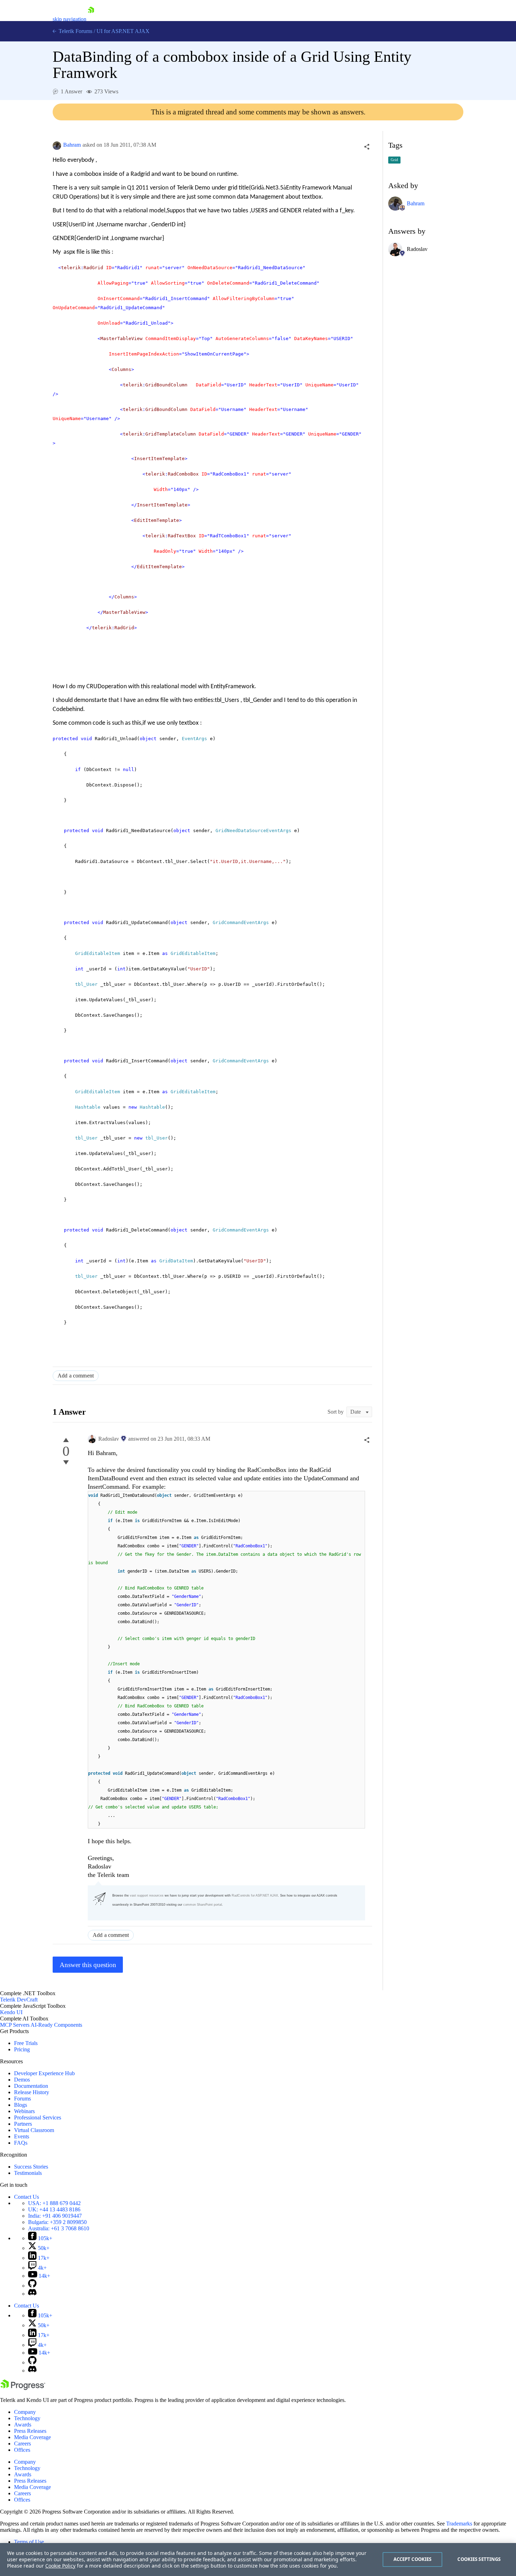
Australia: (59, 2228)
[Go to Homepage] (91, 19)
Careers (22, 2444)
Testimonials (28, 2173)
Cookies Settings (479, 2559)
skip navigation (70, 19)
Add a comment (76, 1376)
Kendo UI (11, 2012)
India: (55, 2216)
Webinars (24, 2111)
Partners (23, 2124)
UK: (54, 2209)
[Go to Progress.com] (23, 2388)
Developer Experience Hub (44, 2073)
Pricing (22, 2049)
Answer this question (88, 1965)
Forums (22, 2099)
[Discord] (32, 2294)
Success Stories (31, 2167)
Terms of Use (29, 2542)
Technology (27, 2418)
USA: (54, 2203)
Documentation (31, 2086)
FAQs (21, 2143)
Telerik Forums (75, 31)
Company (25, 2412)
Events (22, 2136)
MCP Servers (15, 2025)
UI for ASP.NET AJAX (123, 31)
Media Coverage (32, 2437)
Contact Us (27, 2197)
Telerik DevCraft (19, 2000)
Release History (32, 2092)
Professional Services (38, 2117)
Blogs (21, 2105)
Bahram (72, 145)
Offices (22, 2450)
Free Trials (26, 2043)
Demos (22, 2080)
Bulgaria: (57, 2222)
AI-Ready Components (56, 2025)
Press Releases (30, 2431)
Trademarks (459, 2524)
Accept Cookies (413, 2559)
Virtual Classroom (34, 2130)
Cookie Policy (60, 2566)
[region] (258, 2560)
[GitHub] (32, 2286)
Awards (23, 2425)
